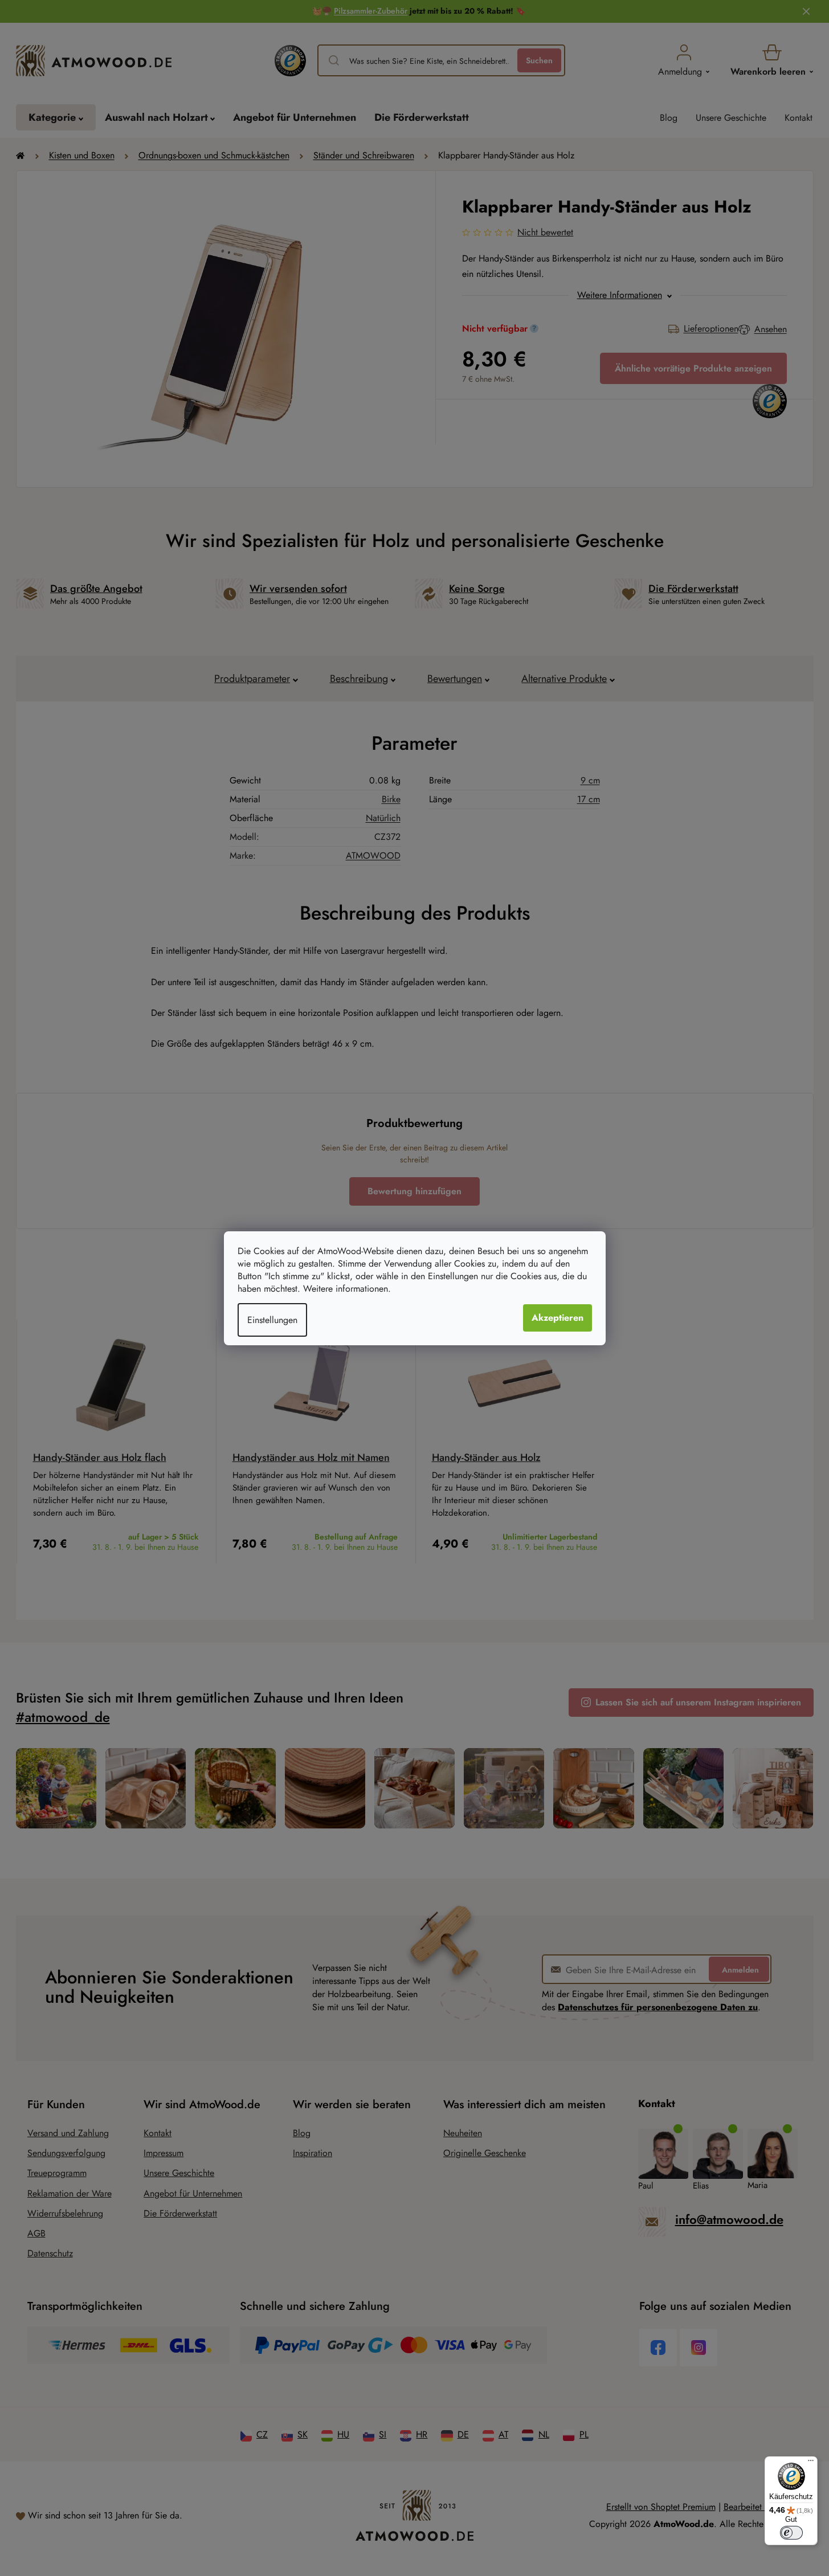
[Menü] (811, 2463)
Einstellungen (272, 1320)
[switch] (791, 2533)
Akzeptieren (558, 1318)
